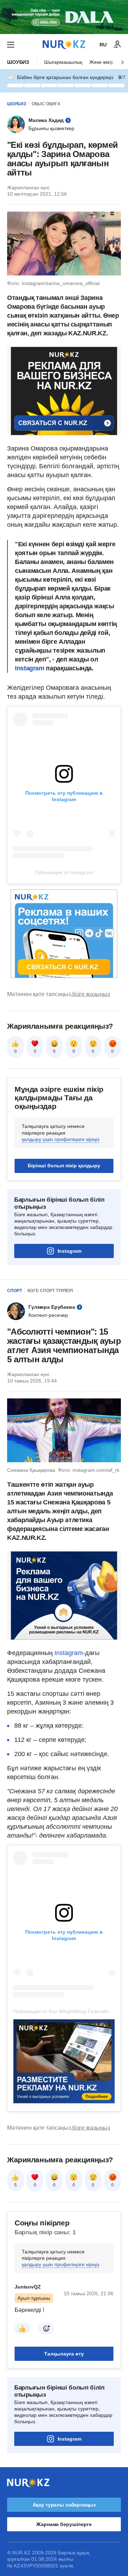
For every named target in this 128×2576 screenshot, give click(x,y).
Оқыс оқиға (46, 104)
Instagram (30, 668)
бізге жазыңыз (91, 994)
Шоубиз (18, 62)
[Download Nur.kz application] (64, 17)
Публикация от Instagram (64, 872)
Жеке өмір (101, 62)
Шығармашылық (63, 62)
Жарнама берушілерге (64, 2524)
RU (103, 45)
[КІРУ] (117, 45)
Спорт (15, 1291)
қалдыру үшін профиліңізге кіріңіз (60, 1139)
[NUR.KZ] (64, 44)
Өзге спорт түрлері (50, 1291)
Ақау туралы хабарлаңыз (64, 2505)
